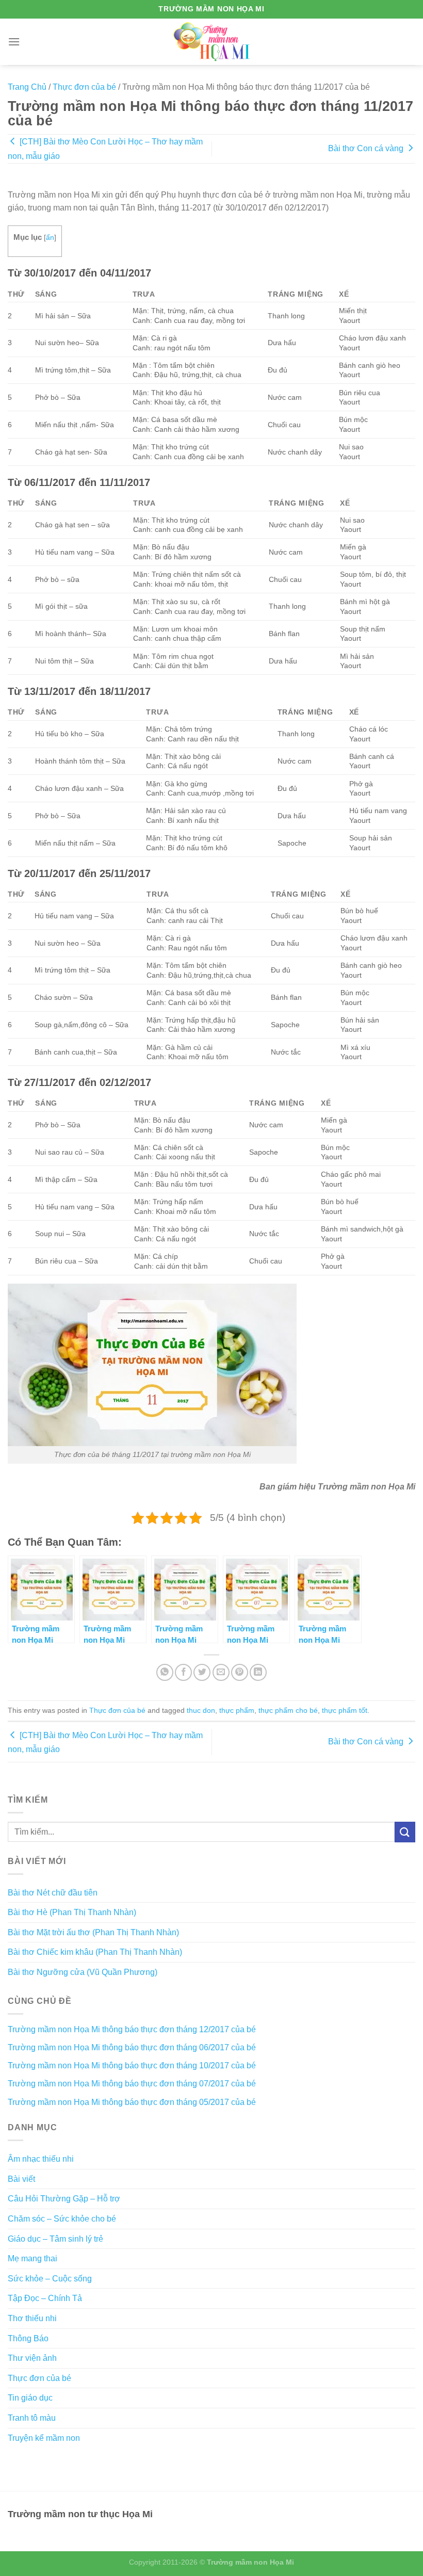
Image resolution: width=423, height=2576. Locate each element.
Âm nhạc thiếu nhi (41, 2159)
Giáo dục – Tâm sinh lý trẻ (55, 2239)
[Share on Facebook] (183, 1672)
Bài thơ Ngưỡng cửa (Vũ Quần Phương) (83, 1972)
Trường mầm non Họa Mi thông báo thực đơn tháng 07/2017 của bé (132, 2084)
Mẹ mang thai (32, 2258)
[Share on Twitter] (202, 1672)
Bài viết (21, 2179)
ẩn (50, 238)
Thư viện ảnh (32, 2358)
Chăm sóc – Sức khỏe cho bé (62, 2219)
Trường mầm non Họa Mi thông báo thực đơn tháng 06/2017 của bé (132, 2047)
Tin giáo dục (30, 2398)
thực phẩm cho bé (288, 1710)
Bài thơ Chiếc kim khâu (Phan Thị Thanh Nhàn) (95, 1952)
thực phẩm (237, 1710)
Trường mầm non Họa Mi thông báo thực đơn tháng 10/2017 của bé (132, 2065)
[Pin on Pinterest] (240, 1672)
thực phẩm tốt (345, 1710)
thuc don (201, 1710)
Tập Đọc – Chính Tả (45, 2298)
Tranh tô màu (32, 2418)
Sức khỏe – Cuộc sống (50, 2279)
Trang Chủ (27, 87)
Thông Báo (28, 2338)
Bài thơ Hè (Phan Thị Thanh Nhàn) (72, 1912)
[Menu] (14, 42)
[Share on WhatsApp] (165, 1672)
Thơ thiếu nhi (32, 2318)
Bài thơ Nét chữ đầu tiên (53, 1893)
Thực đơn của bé (84, 87)
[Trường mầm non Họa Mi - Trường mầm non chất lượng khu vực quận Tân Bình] (212, 42)
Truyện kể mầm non (44, 2438)
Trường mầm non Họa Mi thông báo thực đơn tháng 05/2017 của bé (132, 2102)
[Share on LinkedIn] (258, 1672)
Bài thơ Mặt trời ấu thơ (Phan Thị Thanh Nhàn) (93, 1932)
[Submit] (405, 1832)
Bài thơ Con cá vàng (367, 148)
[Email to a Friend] (221, 1672)
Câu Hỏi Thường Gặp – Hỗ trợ (64, 2199)
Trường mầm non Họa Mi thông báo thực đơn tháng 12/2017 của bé (132, 2029)
